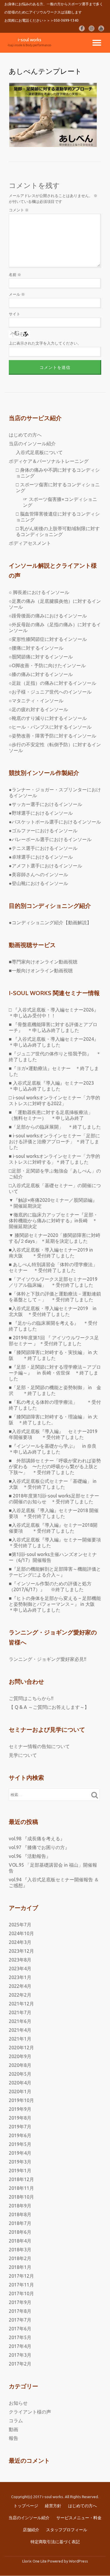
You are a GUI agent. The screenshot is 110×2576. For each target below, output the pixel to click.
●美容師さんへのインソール (38, 874)
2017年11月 (21, 2285)
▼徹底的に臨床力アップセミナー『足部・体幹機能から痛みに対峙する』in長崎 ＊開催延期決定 (53, 1221)
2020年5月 (20, 2074)
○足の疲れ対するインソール (38, 709)
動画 (13, 2429)
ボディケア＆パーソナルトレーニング (49, 461)
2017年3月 (20, 2355)
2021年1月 (20, 2039)
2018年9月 (20, 2206)
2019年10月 (21, 2100)
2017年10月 (21, 2293)
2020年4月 (20, 2083)
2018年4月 (20, 2241)
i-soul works (30, 40)
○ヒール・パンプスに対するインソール (50, 727)
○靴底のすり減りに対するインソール (48, 718)
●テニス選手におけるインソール (43, 848)
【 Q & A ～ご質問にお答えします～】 (49, 1707)
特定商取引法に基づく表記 (55, 2542)
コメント (19, 210)
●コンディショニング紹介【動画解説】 (50, 922)
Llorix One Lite (35, 2561)
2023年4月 (20, 1969)
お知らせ (18, 2403)
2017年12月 (21, 2276)
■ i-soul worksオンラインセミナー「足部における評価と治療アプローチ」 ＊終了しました (54, 1141)
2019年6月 (20, 2135)
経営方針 (53, 2506)
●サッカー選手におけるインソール (45, 804)
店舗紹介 (31, 2530)
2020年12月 (21, 2048)
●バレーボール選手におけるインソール (50, 839)
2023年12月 (21, 1951)
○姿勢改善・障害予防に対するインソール (53, 736)
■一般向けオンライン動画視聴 (41, 971)
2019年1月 (20, 2171)
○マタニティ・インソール (36, 701)
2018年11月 (21, 2188)
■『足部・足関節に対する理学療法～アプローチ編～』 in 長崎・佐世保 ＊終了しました (55, 1373)
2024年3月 (20, 1942)
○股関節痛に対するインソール (41, 657)
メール (17, 294)
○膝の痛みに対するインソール (41, 674)
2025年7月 (20, 1925)
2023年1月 (20, 1977)
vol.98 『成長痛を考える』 (37, 1839)
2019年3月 (20, 2162)
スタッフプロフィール (67, 2530)
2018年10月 (21, 2197)
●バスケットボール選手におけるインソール (55, 822)
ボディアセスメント (30, 543)
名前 (15, 275)
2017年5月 (20, 2337)
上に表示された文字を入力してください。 (45, 343)
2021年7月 (20, 2012)
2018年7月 (20, 2223)
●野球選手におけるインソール (41, 813)
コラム (16, 2421)
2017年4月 (20, 2346)
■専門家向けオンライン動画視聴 (43, 962)
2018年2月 (20, 2258)
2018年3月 (20, 2250)
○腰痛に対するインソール (36, 648)
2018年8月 (20, 2214)
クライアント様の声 (30, 2412)
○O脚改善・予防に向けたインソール (47, 665)
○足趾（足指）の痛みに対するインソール (53, 683)
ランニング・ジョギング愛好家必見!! (48, 1659)
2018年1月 (20, 2267)
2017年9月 (20, 2302)
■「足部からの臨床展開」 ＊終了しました (55, 1127)
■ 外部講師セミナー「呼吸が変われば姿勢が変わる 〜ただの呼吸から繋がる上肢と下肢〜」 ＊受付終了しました (55, 1466)
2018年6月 (20, 2232)
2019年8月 (20, 2118)
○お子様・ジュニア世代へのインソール (50, 692)
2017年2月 (20, 2364)
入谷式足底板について (39, 452)
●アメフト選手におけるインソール (45, 866)
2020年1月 (20, 2091)
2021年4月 (20, 2030)
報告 (13, 2438)
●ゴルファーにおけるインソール (43, 831)
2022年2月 (20, 1995)
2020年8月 (20, 2065)
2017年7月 (20, 2320)
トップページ (26, 2506)
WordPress (78, 2561)
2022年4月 (20, 1986)
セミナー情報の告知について (39, 1746)
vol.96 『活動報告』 (30, 1856)
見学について (23, 1755)
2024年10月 (21, 1933)
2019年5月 (20, 2144)
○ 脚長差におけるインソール (39, 592)
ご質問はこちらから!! (31, 1698)
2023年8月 (20, 1960)
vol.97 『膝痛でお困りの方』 (39, 1847)
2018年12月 (21, 2179)
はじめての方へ (25, 435)
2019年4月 (20, 2153)
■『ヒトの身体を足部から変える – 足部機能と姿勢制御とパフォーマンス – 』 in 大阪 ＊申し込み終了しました (55, 1604)
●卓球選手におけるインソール (41, 857)
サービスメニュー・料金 (79, 2518)
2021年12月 (21, 2004)
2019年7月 (20, 2127)
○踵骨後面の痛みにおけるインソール (48, 616)
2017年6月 (20, 2329)
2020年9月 (20, 2056)
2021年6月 (20, 2021)
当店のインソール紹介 (32, 444)
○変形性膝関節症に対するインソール (48, 639)
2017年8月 (20, 2311)
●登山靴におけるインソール (38, 883)
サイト (15, 314)
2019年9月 (20, 2109)
